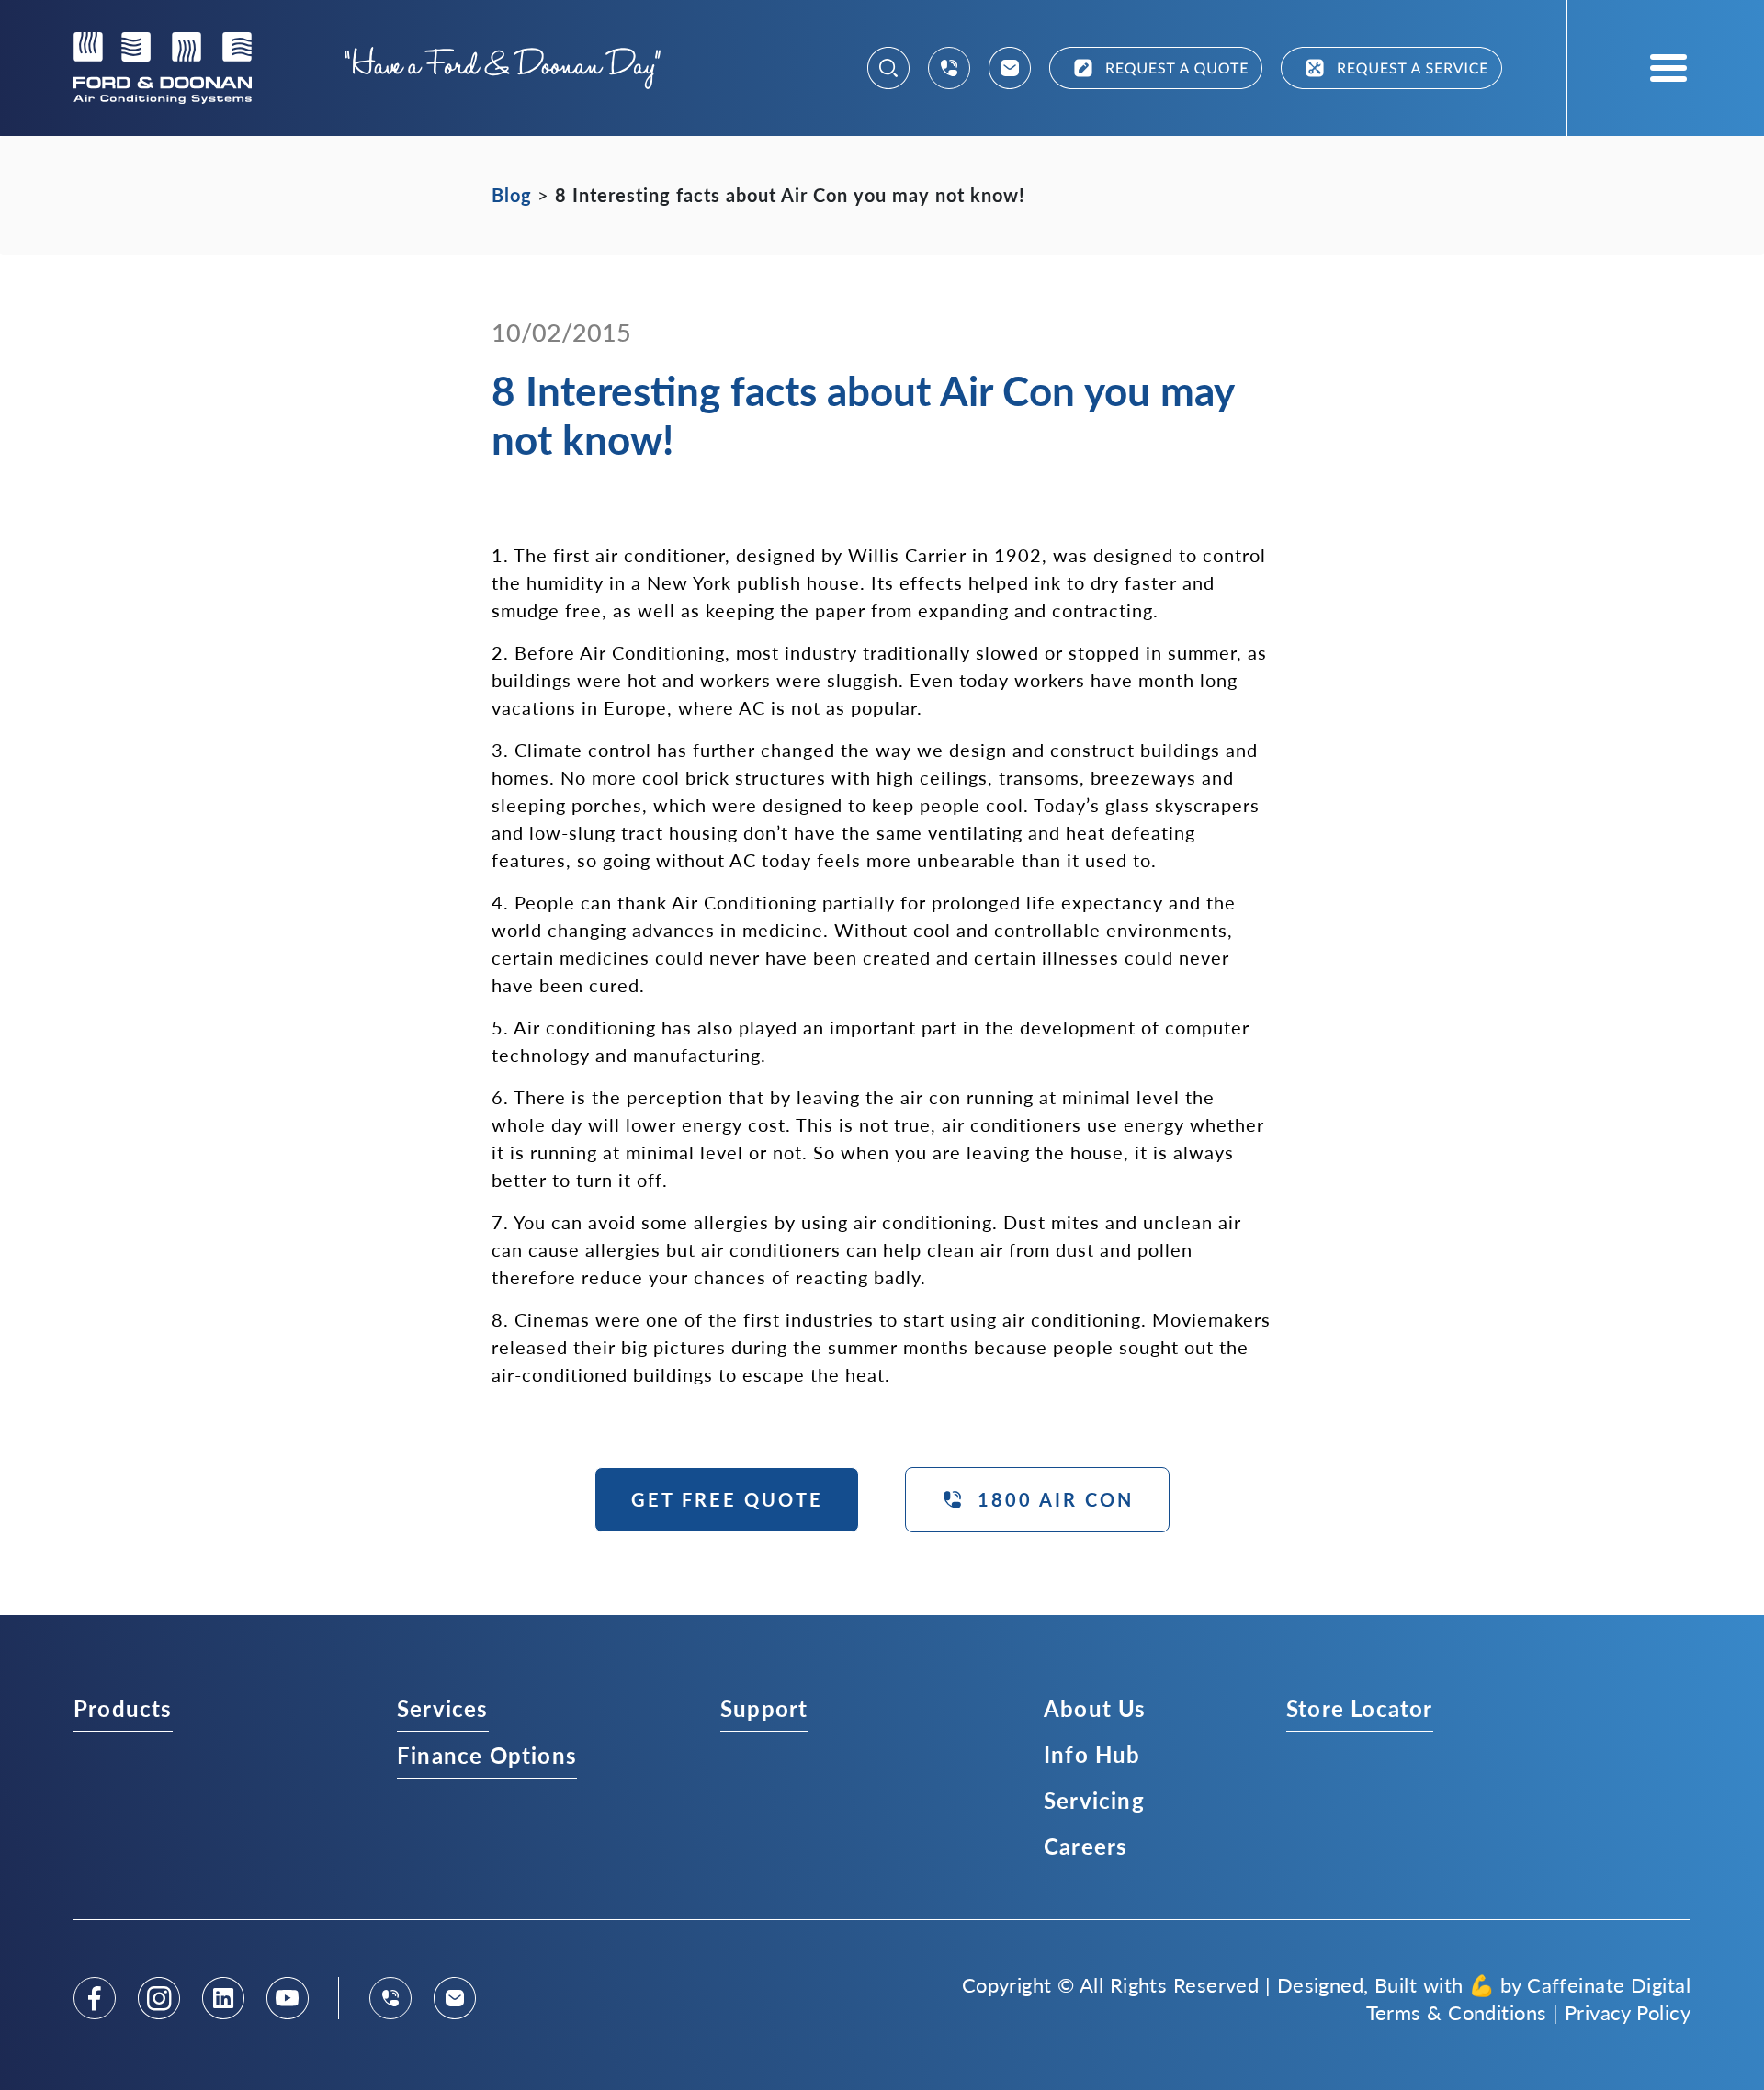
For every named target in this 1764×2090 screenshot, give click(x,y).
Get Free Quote (727, 1499)
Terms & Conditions (1457, 2012)
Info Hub (1092, 1754)
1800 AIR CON (1056, 1499)
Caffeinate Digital (1609, 1984)
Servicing (1094, 1800)
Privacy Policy (1628, 2012)
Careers (1086, 1846)
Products (123, 1708)
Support (764, 1708)
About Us (1095, 1708)
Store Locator (1360, 1708)
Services (443, 1708)
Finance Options (487, 1755)
